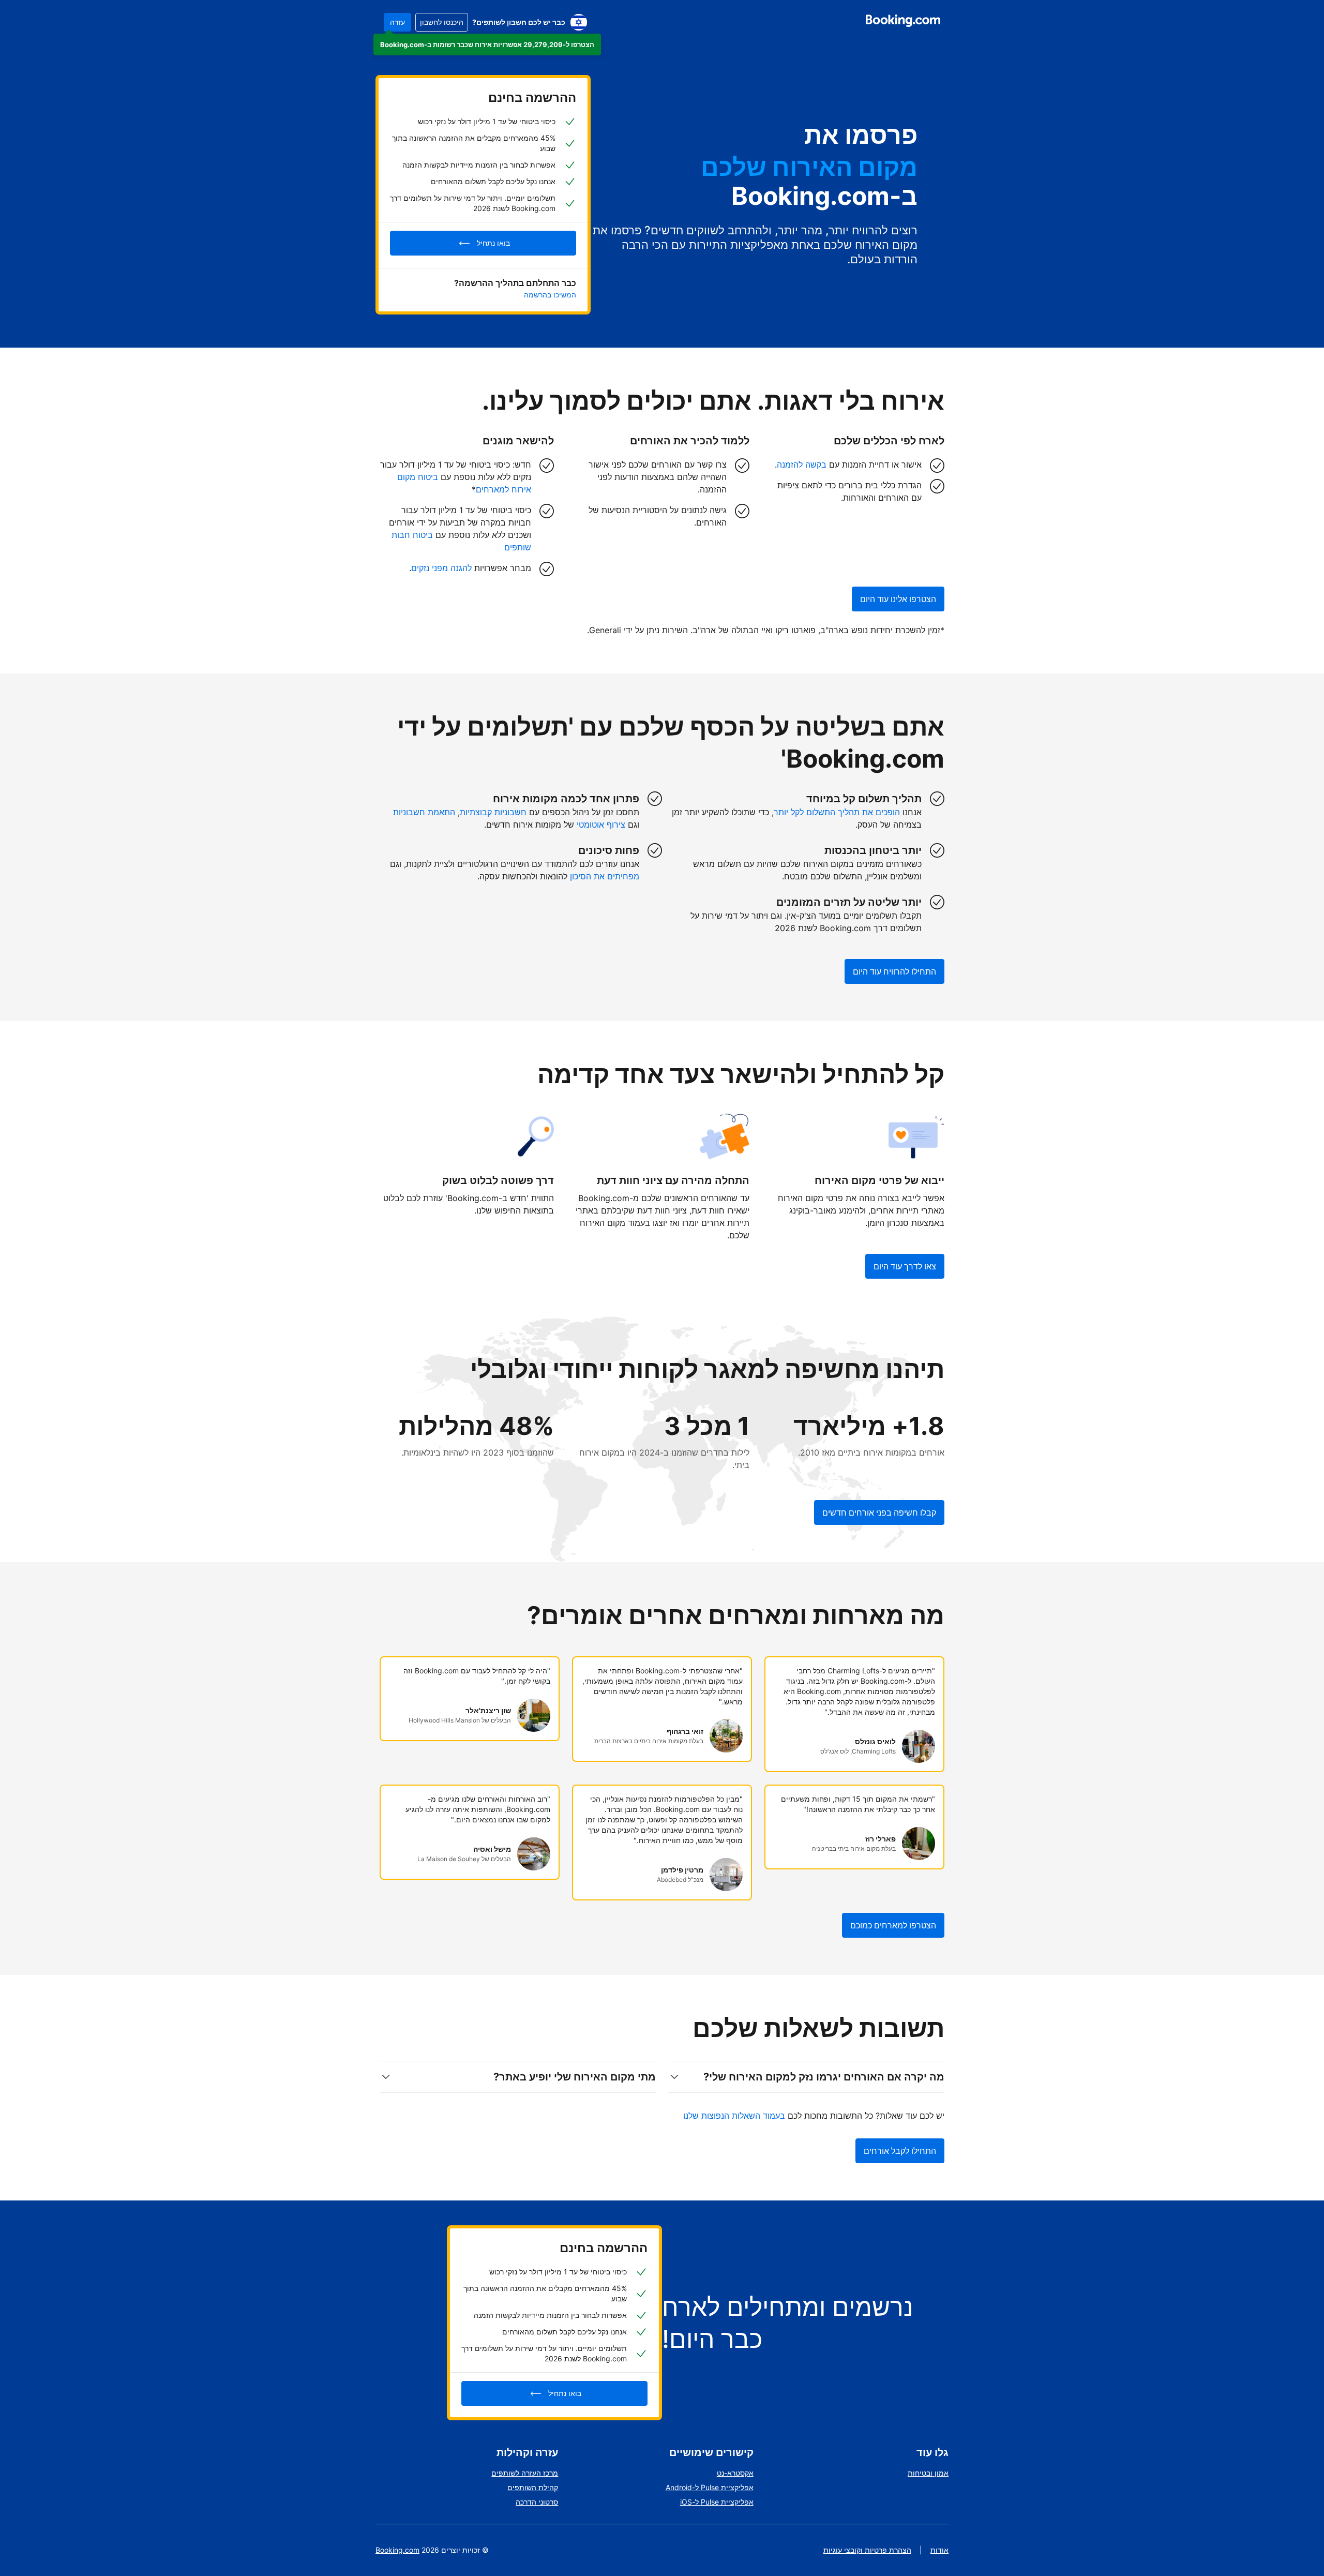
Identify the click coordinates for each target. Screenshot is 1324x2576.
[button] (487, 44)
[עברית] (579, 22)
